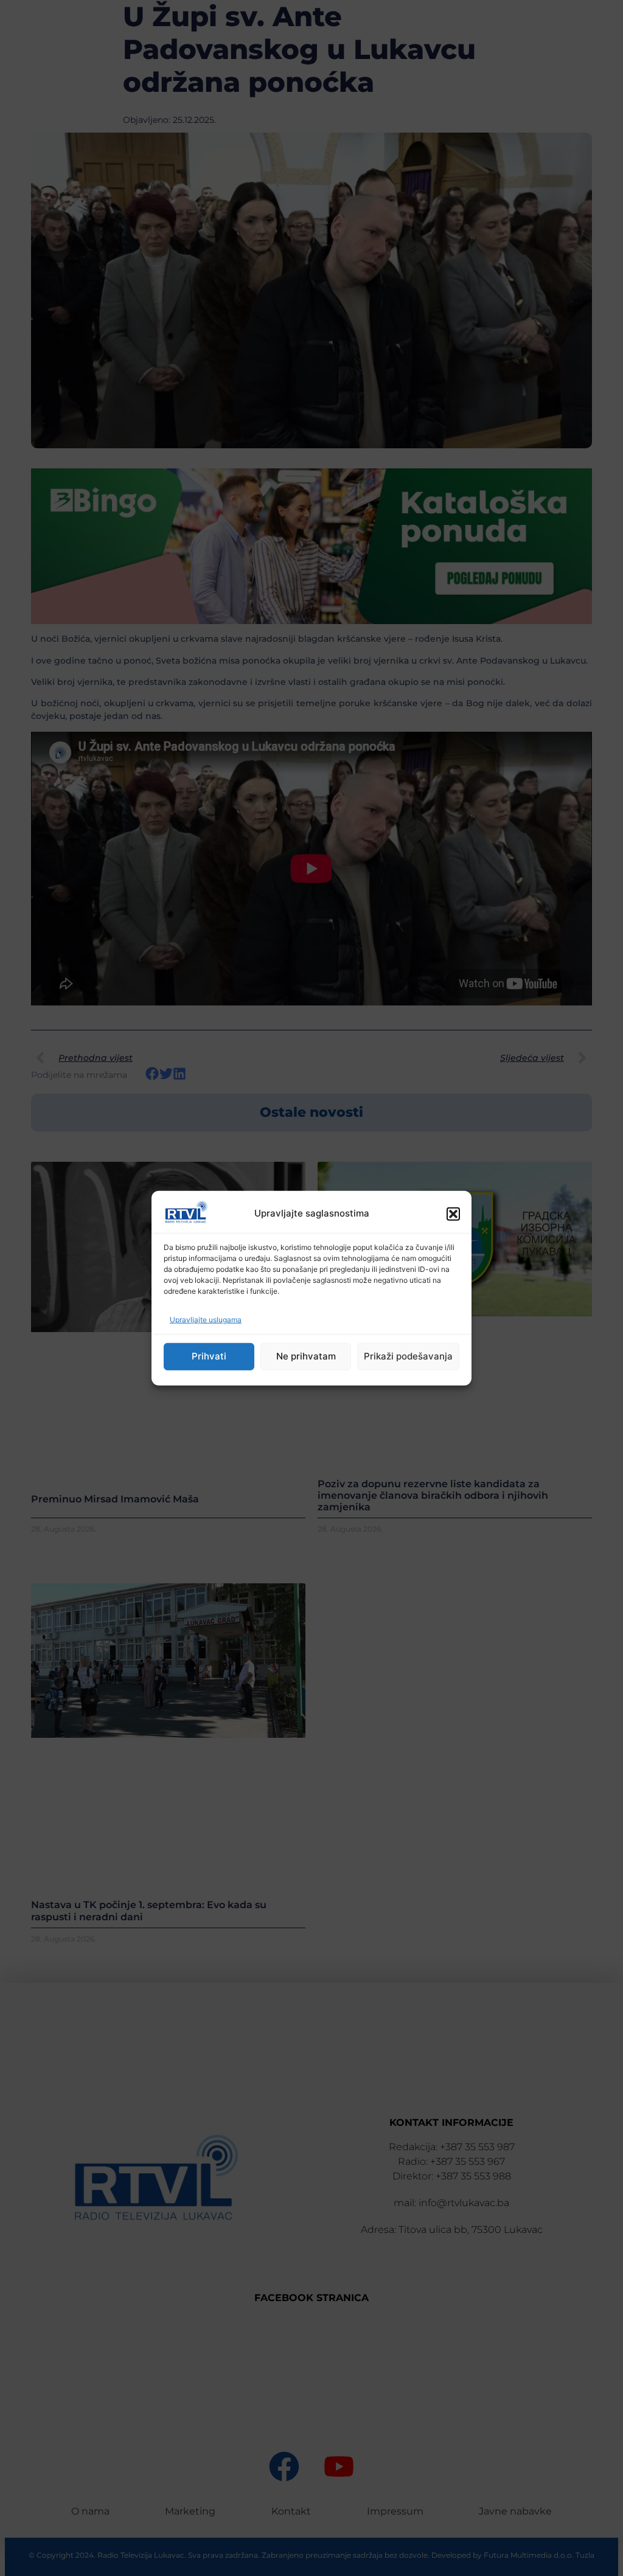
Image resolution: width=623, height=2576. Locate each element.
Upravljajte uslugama (206, 1320)
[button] (453, 1213)
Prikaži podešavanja (408, 1356)
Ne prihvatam (306, 1356)
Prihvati (209, 1356)
